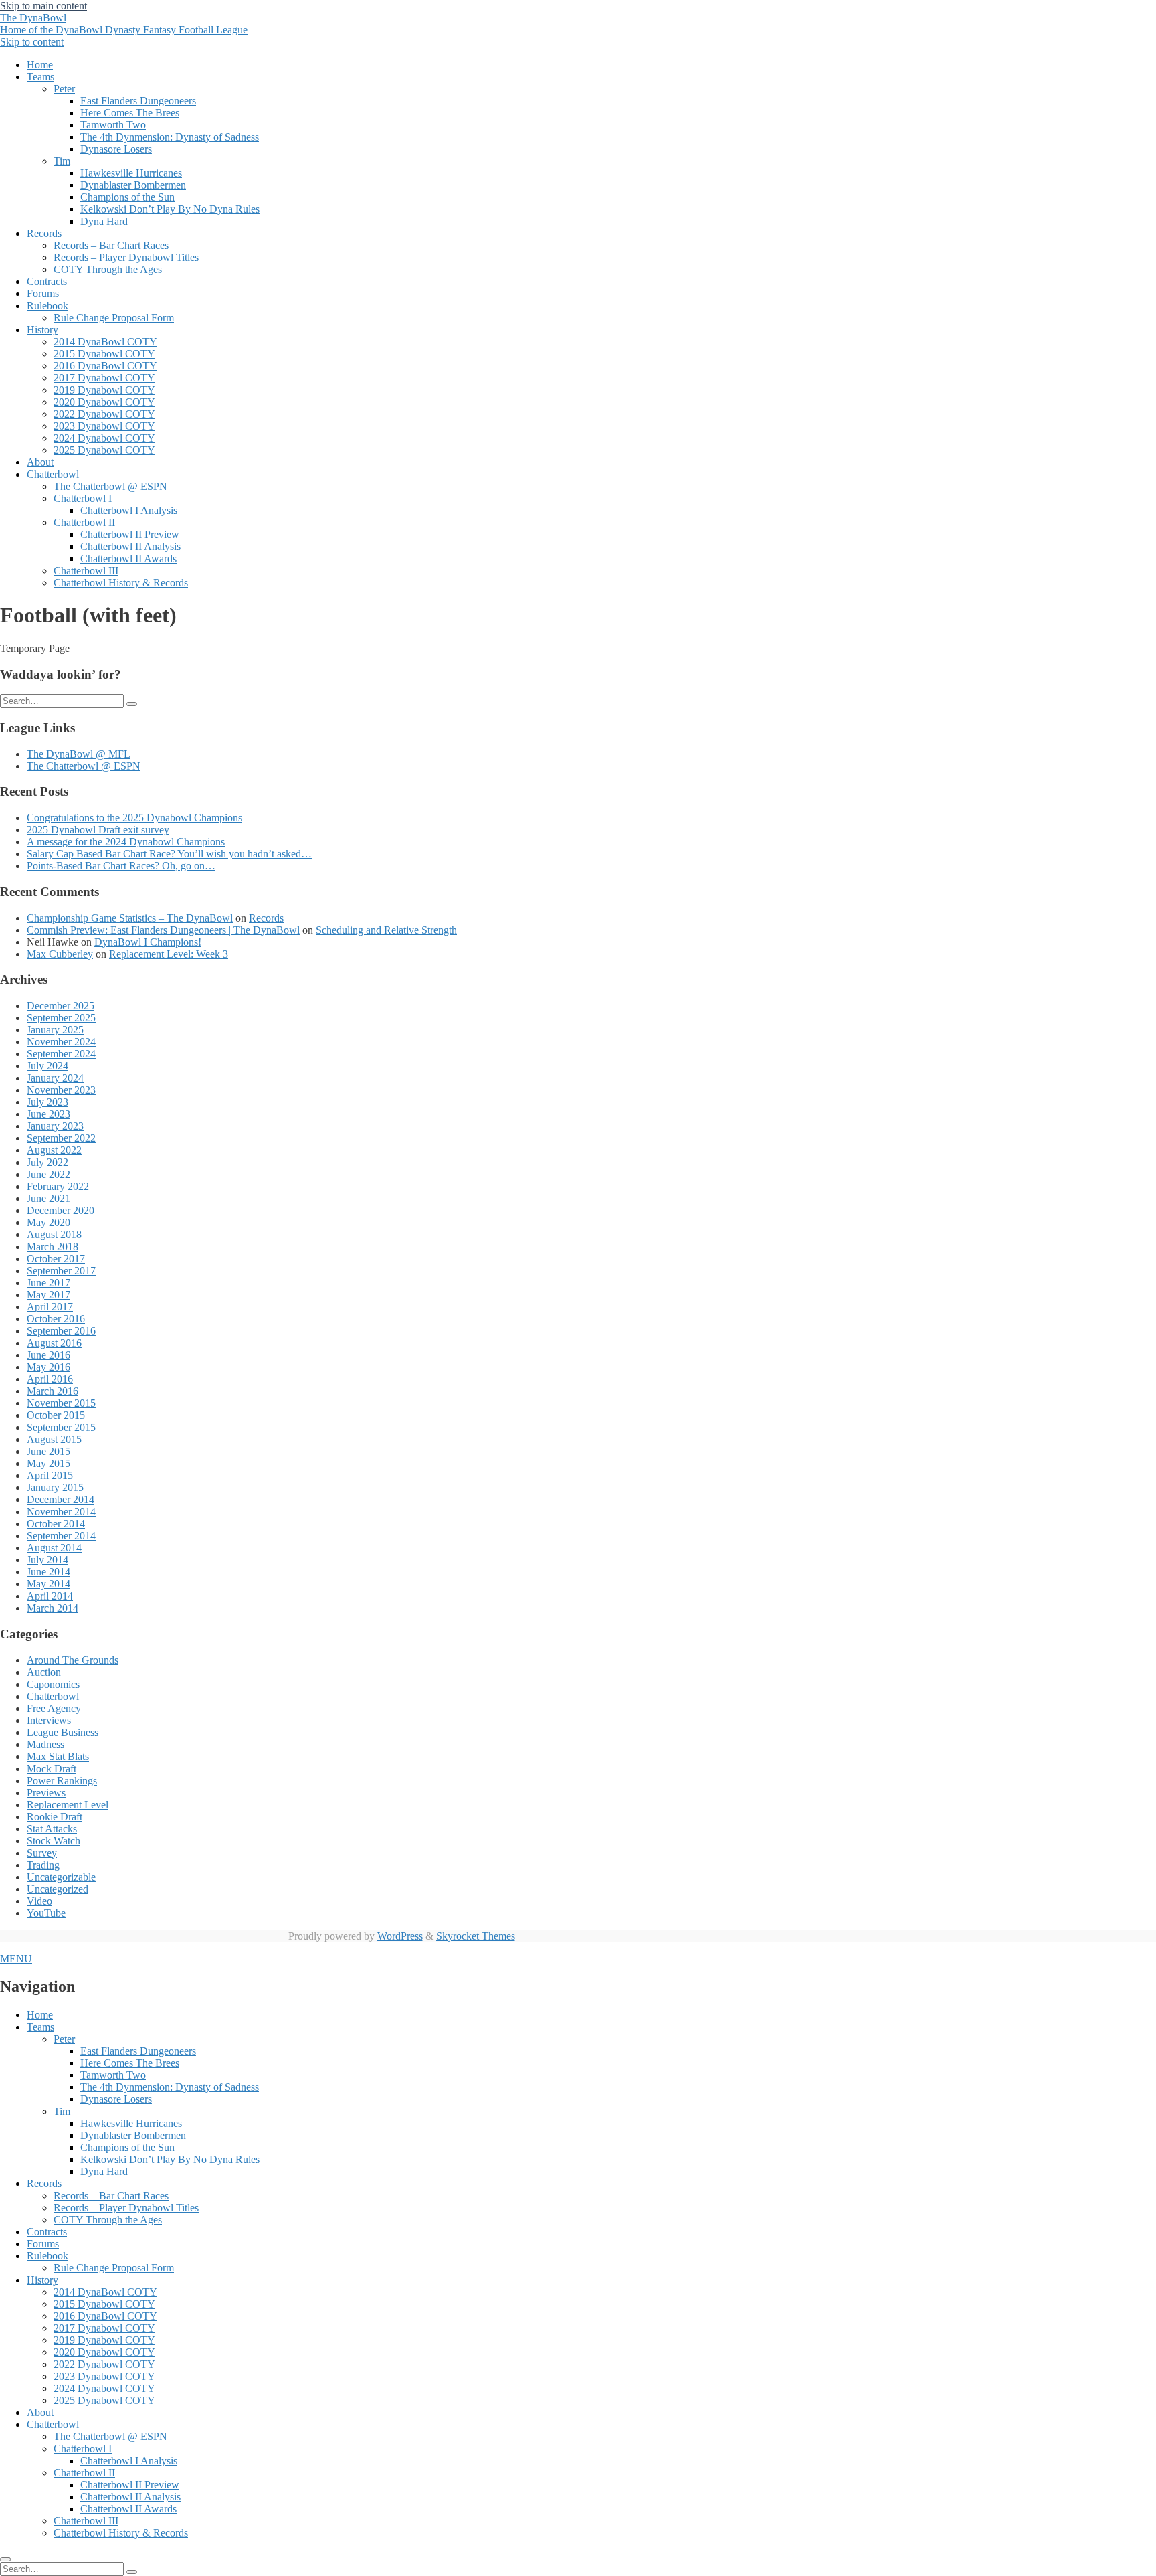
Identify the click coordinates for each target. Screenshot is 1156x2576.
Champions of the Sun (127, 197)
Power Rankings (62, 1781)
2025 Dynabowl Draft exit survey (98, 830)
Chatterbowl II (84, 522)
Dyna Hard (104, 221)
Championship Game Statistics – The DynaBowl (130, 918)
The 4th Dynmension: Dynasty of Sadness (170, 137)
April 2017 (50, 1307)
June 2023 (49, 1114)
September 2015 (61, 1427)
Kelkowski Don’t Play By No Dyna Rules (170, 209)
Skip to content (32, 42)
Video (39, 1901)
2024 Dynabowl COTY (104, 438)
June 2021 (49, 1198)
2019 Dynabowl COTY (104, 390)
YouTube (46, 1913)
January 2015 (55, 1487)
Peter (64, 89)
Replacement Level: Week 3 (169, 954)
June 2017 (49, 1283)
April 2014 (50, 1596)
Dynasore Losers (116, 149)
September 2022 (61, 1138)
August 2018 (54, 1234)
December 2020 (61, 1210)
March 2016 (53, 1391)
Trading (43, 1865)
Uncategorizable (61, 1877)
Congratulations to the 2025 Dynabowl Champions (134, 818)
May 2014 (49, 1584)
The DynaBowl (124, 24)
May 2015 (49, 1463)
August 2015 (54, 1439)
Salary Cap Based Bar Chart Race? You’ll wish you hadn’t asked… (169, 854)
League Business (63, 1732)
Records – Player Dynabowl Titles (126, 257)
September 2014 (61, 1536)
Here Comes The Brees (130, 113)
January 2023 (55, 1126)
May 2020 (49, 1222)
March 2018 (53, 1247)
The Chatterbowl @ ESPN (110, 486)
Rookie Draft (55, 1817)
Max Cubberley (60, 954)
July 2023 (47, 1102)
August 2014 (54, 1548)
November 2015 (61, 1403)
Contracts (47, 281)
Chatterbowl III (86, 571)
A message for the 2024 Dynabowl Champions (126, 842)
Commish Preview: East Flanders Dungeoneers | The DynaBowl (163, 930)
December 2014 (61, 1499)
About (40, 462)
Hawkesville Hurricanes (131, 173)
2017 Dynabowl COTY (104, 378)
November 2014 (61, 1512)
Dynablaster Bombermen (133, 185)
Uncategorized (58, 1889)
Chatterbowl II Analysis (130, 546)
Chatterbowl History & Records (121, 583)
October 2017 (56, 1259)
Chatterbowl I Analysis (129, 510)
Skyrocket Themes (476, 1936)
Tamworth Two (113, 125)
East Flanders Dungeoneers (138, 101)
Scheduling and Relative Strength (386, 930)
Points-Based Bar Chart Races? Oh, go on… (121, 866)
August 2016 (54, 1343)
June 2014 (49, 1572)
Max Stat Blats (58, 1756)
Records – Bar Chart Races (111, 245)
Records (44, 233)
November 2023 (61, 1090)
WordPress (400, 1936)
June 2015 (49, 1451)
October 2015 (56, 1415)
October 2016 (56, 1319)
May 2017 (49, 1295)
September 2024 (61, 1054)
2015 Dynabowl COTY (104, 354)
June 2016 (49, 1355)
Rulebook (47, 306)
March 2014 (53, 1608)
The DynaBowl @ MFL (79, 754)
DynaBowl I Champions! (148, 942)
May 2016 (49, 1367)
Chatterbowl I (83, 498)
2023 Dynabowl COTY (104, 426)
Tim (62, 161)
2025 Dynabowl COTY (104, 450)
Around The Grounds (73, 1660)
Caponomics (53, 1684)
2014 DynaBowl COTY (105, 342)
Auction (44, 1672)
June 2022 (49, 1174)
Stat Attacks (52, 1829)
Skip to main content (43, 6)
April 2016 (50, 1379)
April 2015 (50, 1475)
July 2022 (47, 1162)
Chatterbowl (53, 474)
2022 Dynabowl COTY (104, 414)
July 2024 (47, 1066)
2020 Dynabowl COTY (104, 402)
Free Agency (54, 1708)
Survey (42, 1853)
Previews (46, 1793)
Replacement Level (68, 1805)
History (42, 330)
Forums (43, 293)
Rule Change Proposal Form (114, 318)
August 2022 (54, 1150)
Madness (45, 1744)
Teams (40, 77)
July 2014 (47, 1560)
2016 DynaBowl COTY (105, 366)
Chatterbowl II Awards (128, 559)
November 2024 (61, 1042)
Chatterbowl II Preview (130, 534)
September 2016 (61, 1331)
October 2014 (56, 1524)
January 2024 (55, 1078)
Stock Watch (54, 1841)
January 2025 (55, 1030)
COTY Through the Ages (108, 269)
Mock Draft (52, 1769)
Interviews (49, 1720)
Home (40, 65)
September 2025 (61, 1018)
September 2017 (61, 1271)
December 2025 (61, 1006)
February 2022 (58, 1186)
